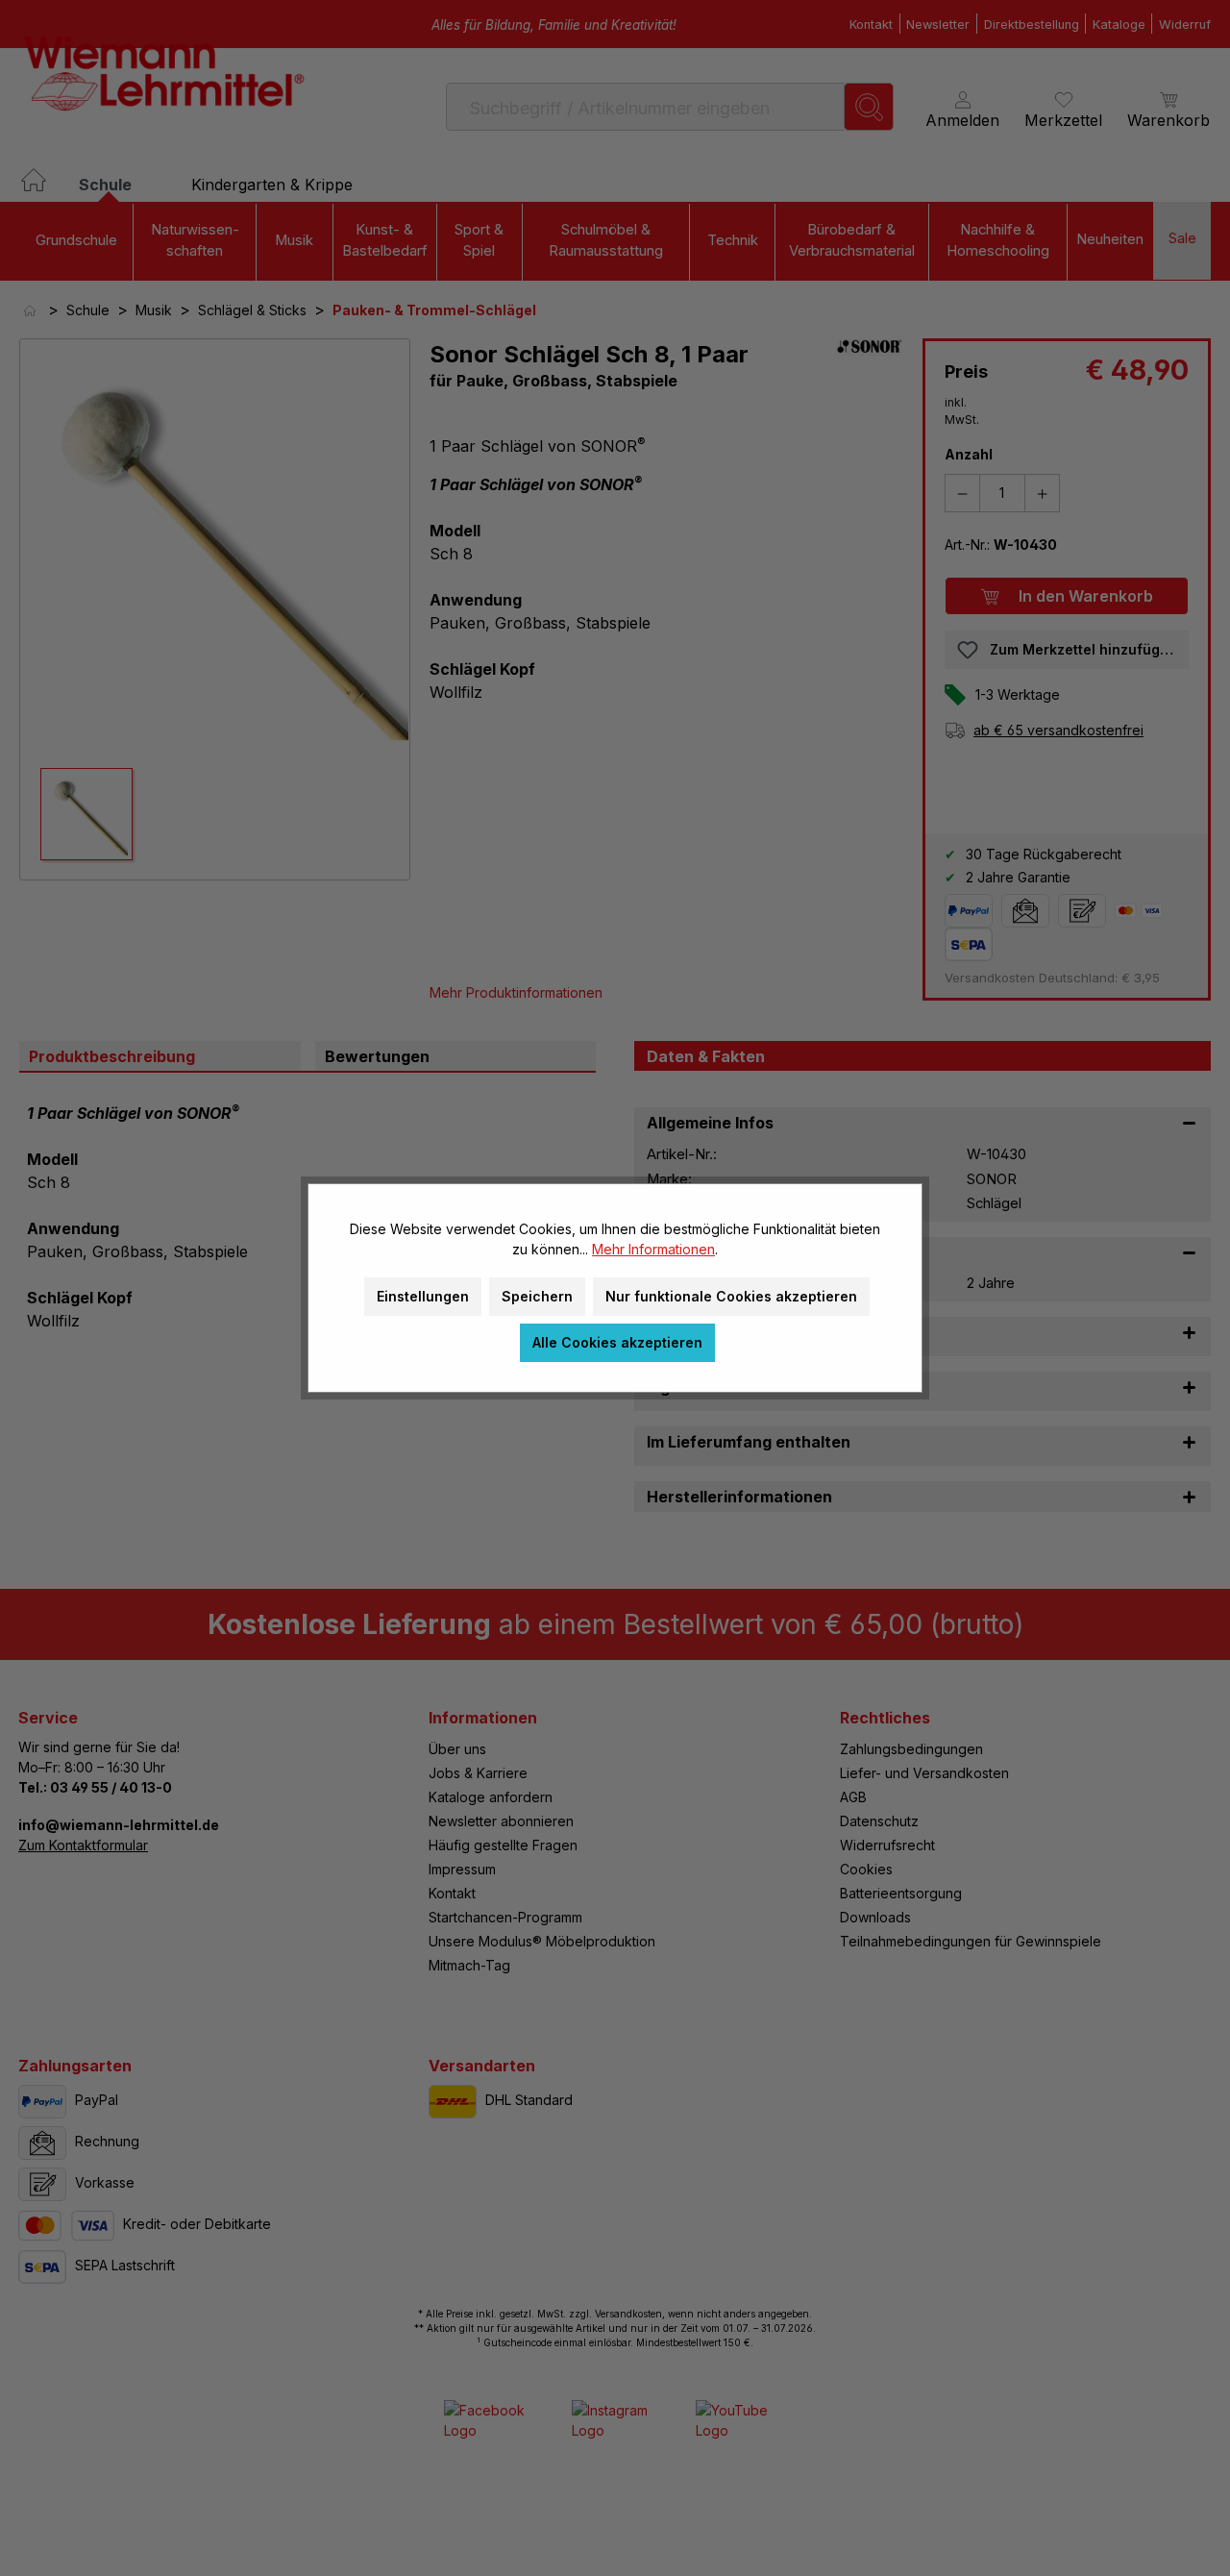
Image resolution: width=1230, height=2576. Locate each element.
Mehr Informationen (653, 1249)
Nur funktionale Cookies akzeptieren (731, 1296)
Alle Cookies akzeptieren (617, 1342)
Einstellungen (423, 1296)
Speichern (537, 1296)
